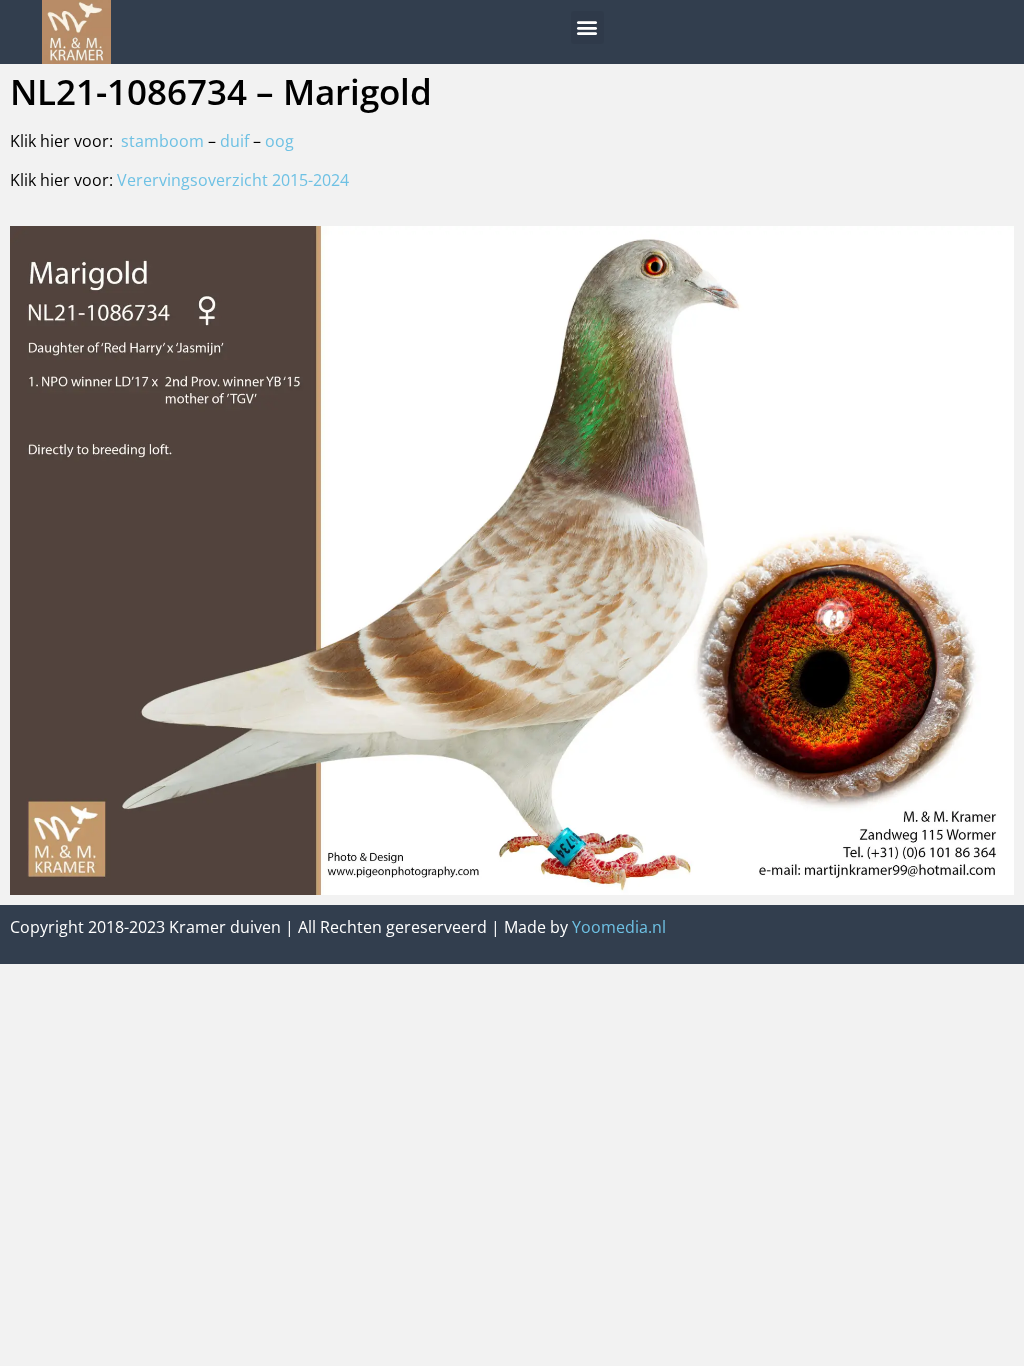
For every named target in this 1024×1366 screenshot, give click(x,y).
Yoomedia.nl (619, 927)
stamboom (162, 141)
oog (279, 141)
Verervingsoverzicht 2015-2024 (233, 180)
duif (236, 141)
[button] (587, 27)
